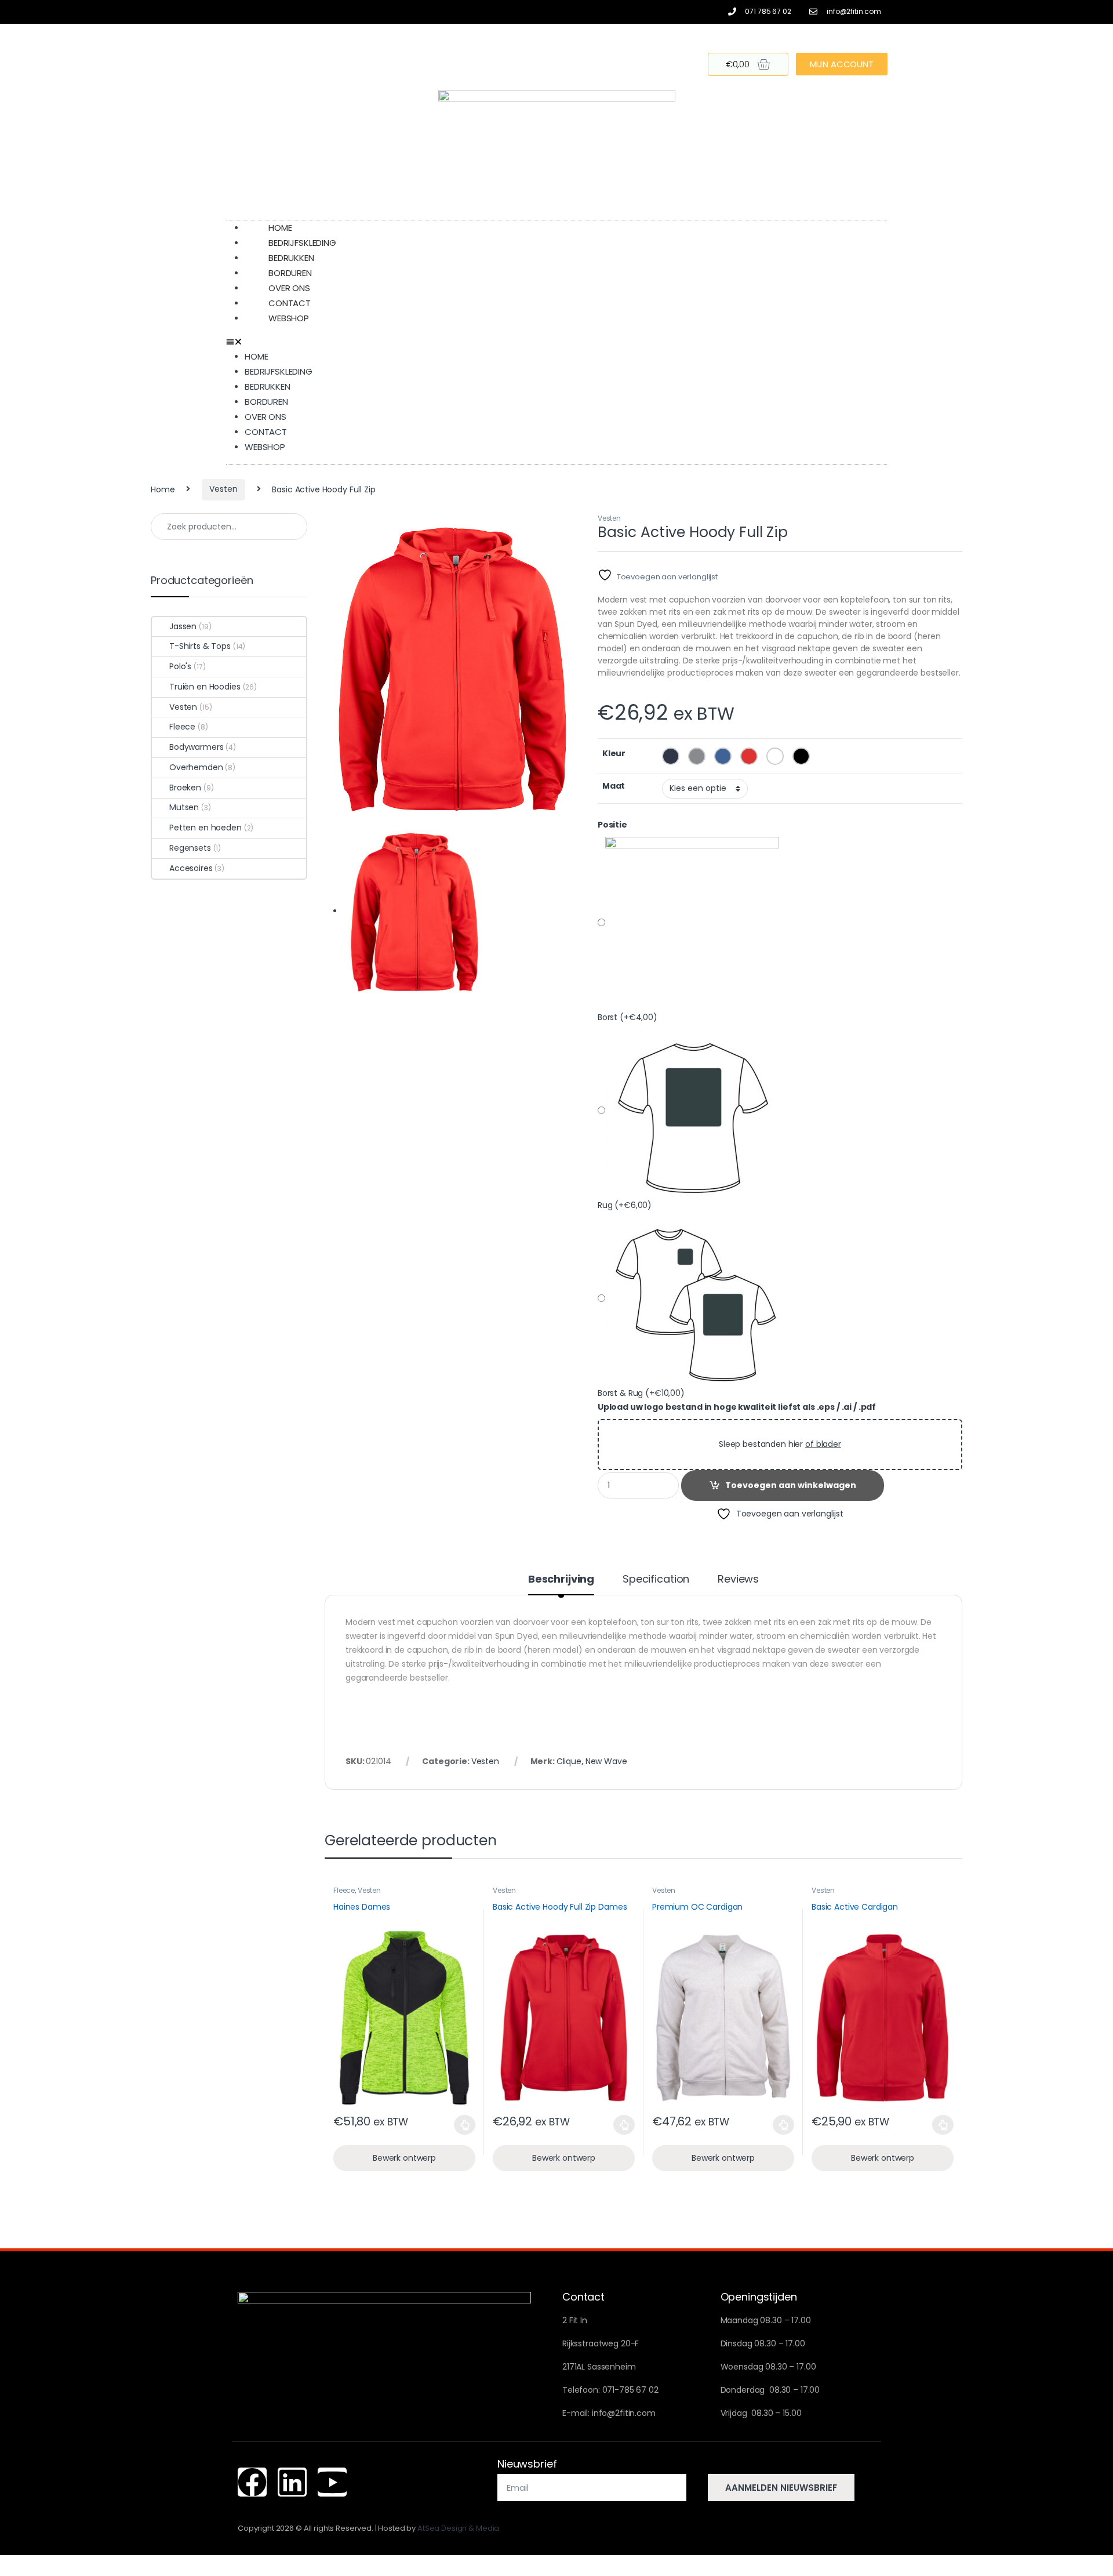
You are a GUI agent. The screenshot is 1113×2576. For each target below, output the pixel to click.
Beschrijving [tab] (561, 1580)
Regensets (190, 848)
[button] (556, 342)
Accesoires (191, 868)
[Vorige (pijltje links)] (20, 1278)
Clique (569, 1761)
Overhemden (196, 767)
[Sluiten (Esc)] (1100, 13)
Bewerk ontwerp (404, 2158)
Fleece (344, 1890)
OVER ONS (265, 417)
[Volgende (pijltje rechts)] (1093, 1278)
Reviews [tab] (738, 1580)
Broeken (185, 788)
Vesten (223, 489)
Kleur (614, 753)
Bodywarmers (196, 747)
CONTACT (266, 432)
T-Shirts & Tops (200, 646)
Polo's (180, 666)
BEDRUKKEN (268, 387)
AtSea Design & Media (458, 2528)
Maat (614, 786)
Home (163, 489)
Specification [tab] (656, 1580)
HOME (256, 356)
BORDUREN (266, 402)
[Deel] (1075, 13)
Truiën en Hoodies (205, 687)
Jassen (183, 626)
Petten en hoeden (205, 828)
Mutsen (184, 807)
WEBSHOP (289, 318)
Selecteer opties (456, 2125)
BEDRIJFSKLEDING (279, 371)
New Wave (606, 1761)
